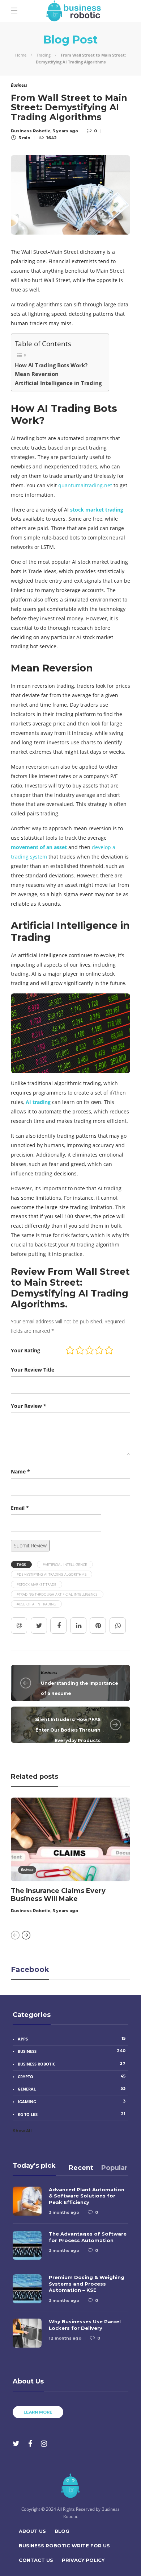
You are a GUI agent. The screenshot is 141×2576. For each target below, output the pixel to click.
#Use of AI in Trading (36, 1604)
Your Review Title (33, 1370)
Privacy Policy (83, 2560)
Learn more (38, 2412)
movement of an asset (39, 847)
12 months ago (65, 2338)
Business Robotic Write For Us (64, 2546)
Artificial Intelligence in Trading (58, 383)
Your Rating (25, 1350)
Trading (44, 55)
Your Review (29, 1406)
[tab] (81, 2168)
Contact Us (36, 2560)
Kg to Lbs (72, 2114)
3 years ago (65, 1911)
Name (20, 1471)
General (93, 1709)
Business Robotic (31, 1911)
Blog (62, 2531)
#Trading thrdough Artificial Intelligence (57, 1594)
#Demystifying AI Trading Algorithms (52, 1574)
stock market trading (97, 510)
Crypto (72, 2076)
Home (21, 55)
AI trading (38, 1102)
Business (49, 1672)
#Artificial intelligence (65, 1564)
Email (20, 1508)
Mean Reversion (37, 374)
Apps (72, 2039)
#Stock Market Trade (37, 1584)
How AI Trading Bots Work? (51, 365)
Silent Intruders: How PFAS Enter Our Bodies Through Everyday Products (68, 1730)
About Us (32, 2531)
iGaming (72, 2101)
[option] (70, 1857)
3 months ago (64, 2212)
